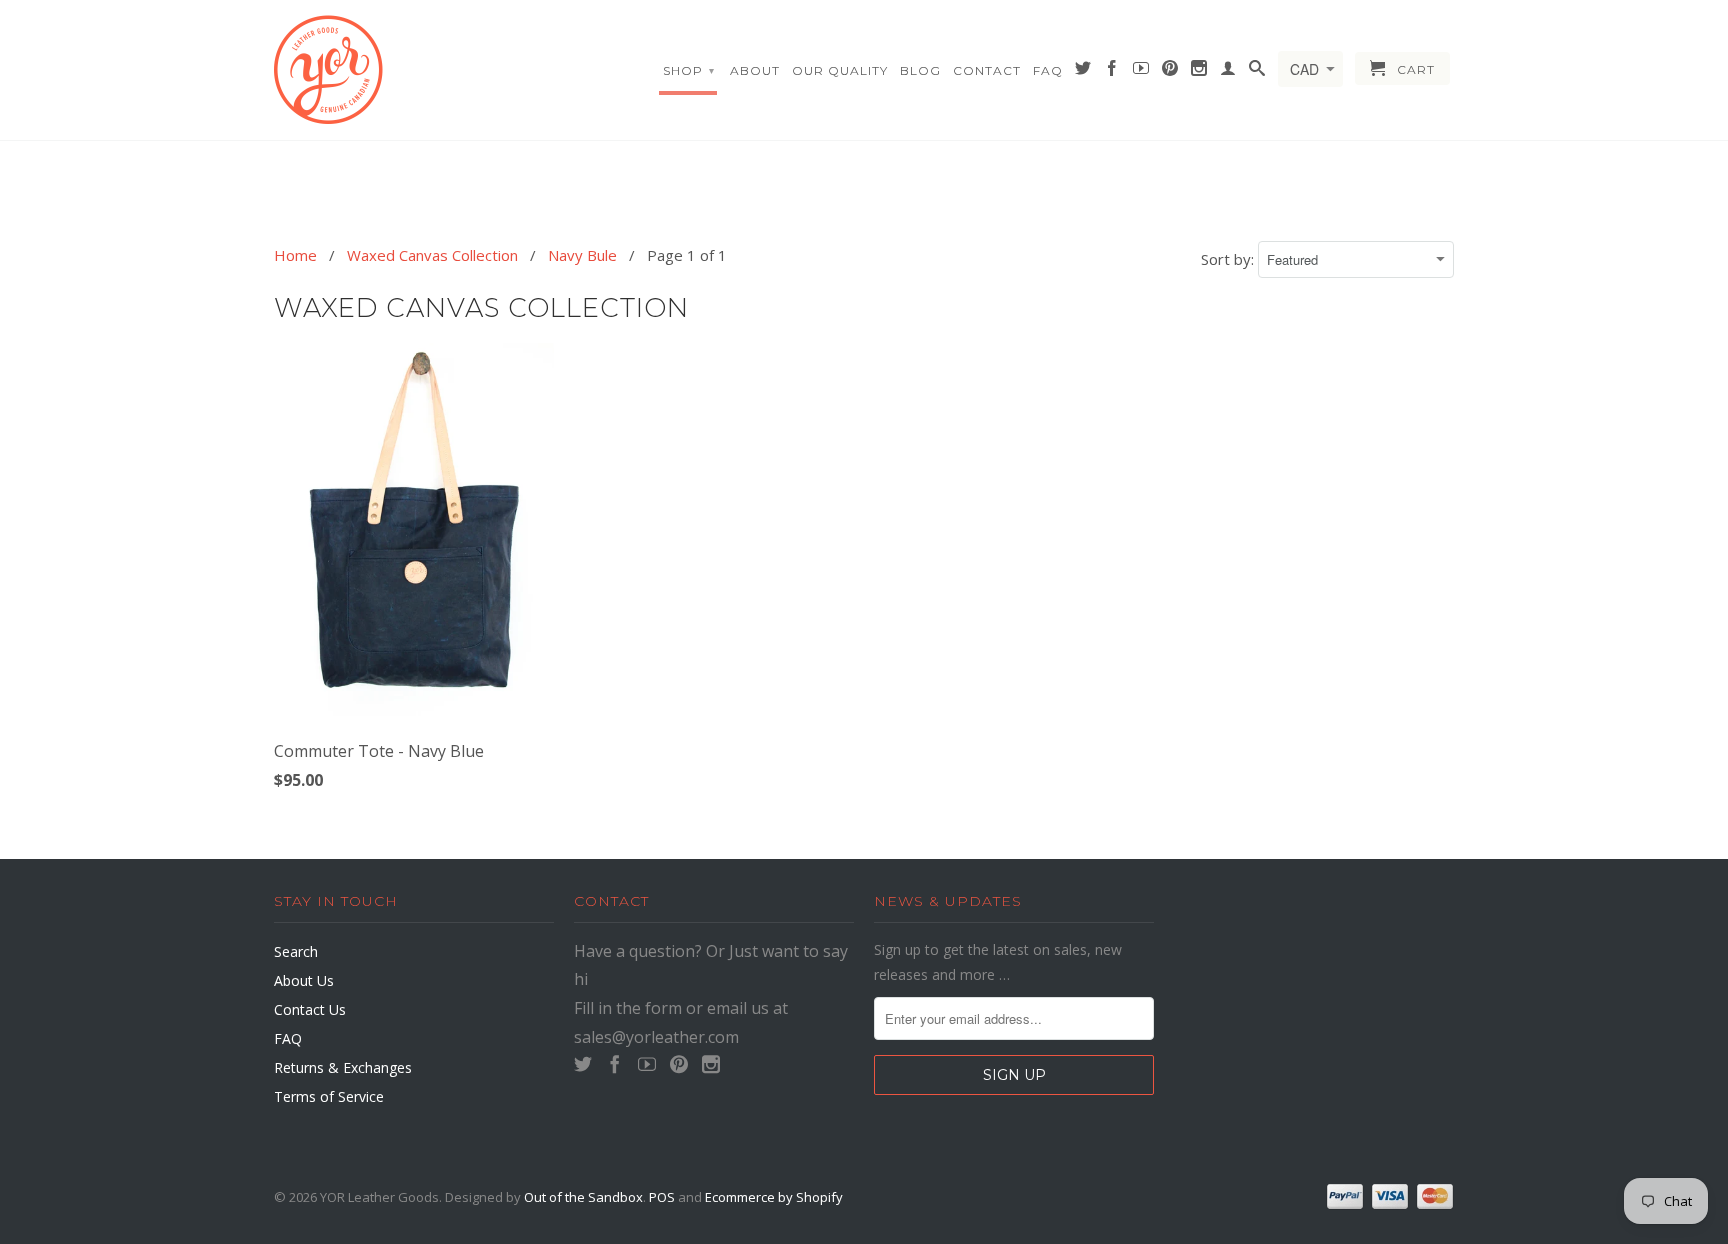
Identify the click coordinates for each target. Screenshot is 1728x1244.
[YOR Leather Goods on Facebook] (1112, 72)
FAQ (1048, 70)
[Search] (1257, 72)
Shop (689, 70)
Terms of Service (329, 1096)
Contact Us (310, 1009)
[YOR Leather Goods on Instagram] (1199, 72)
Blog (920, 70)
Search (296, 951)
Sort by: (1229, 259)
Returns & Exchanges (343, 1067)
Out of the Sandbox (583, 1197)
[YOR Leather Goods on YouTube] (1141, 72)
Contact (987, 70)
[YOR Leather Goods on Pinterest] (1170, 72)
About (755, 70)
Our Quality (840, 70)
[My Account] (1228, 72)
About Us (304, 980)
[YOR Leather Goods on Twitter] (1083, 72)
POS (662, 1197)
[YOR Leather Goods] (414, 70)
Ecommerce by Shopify (774, 1197)
